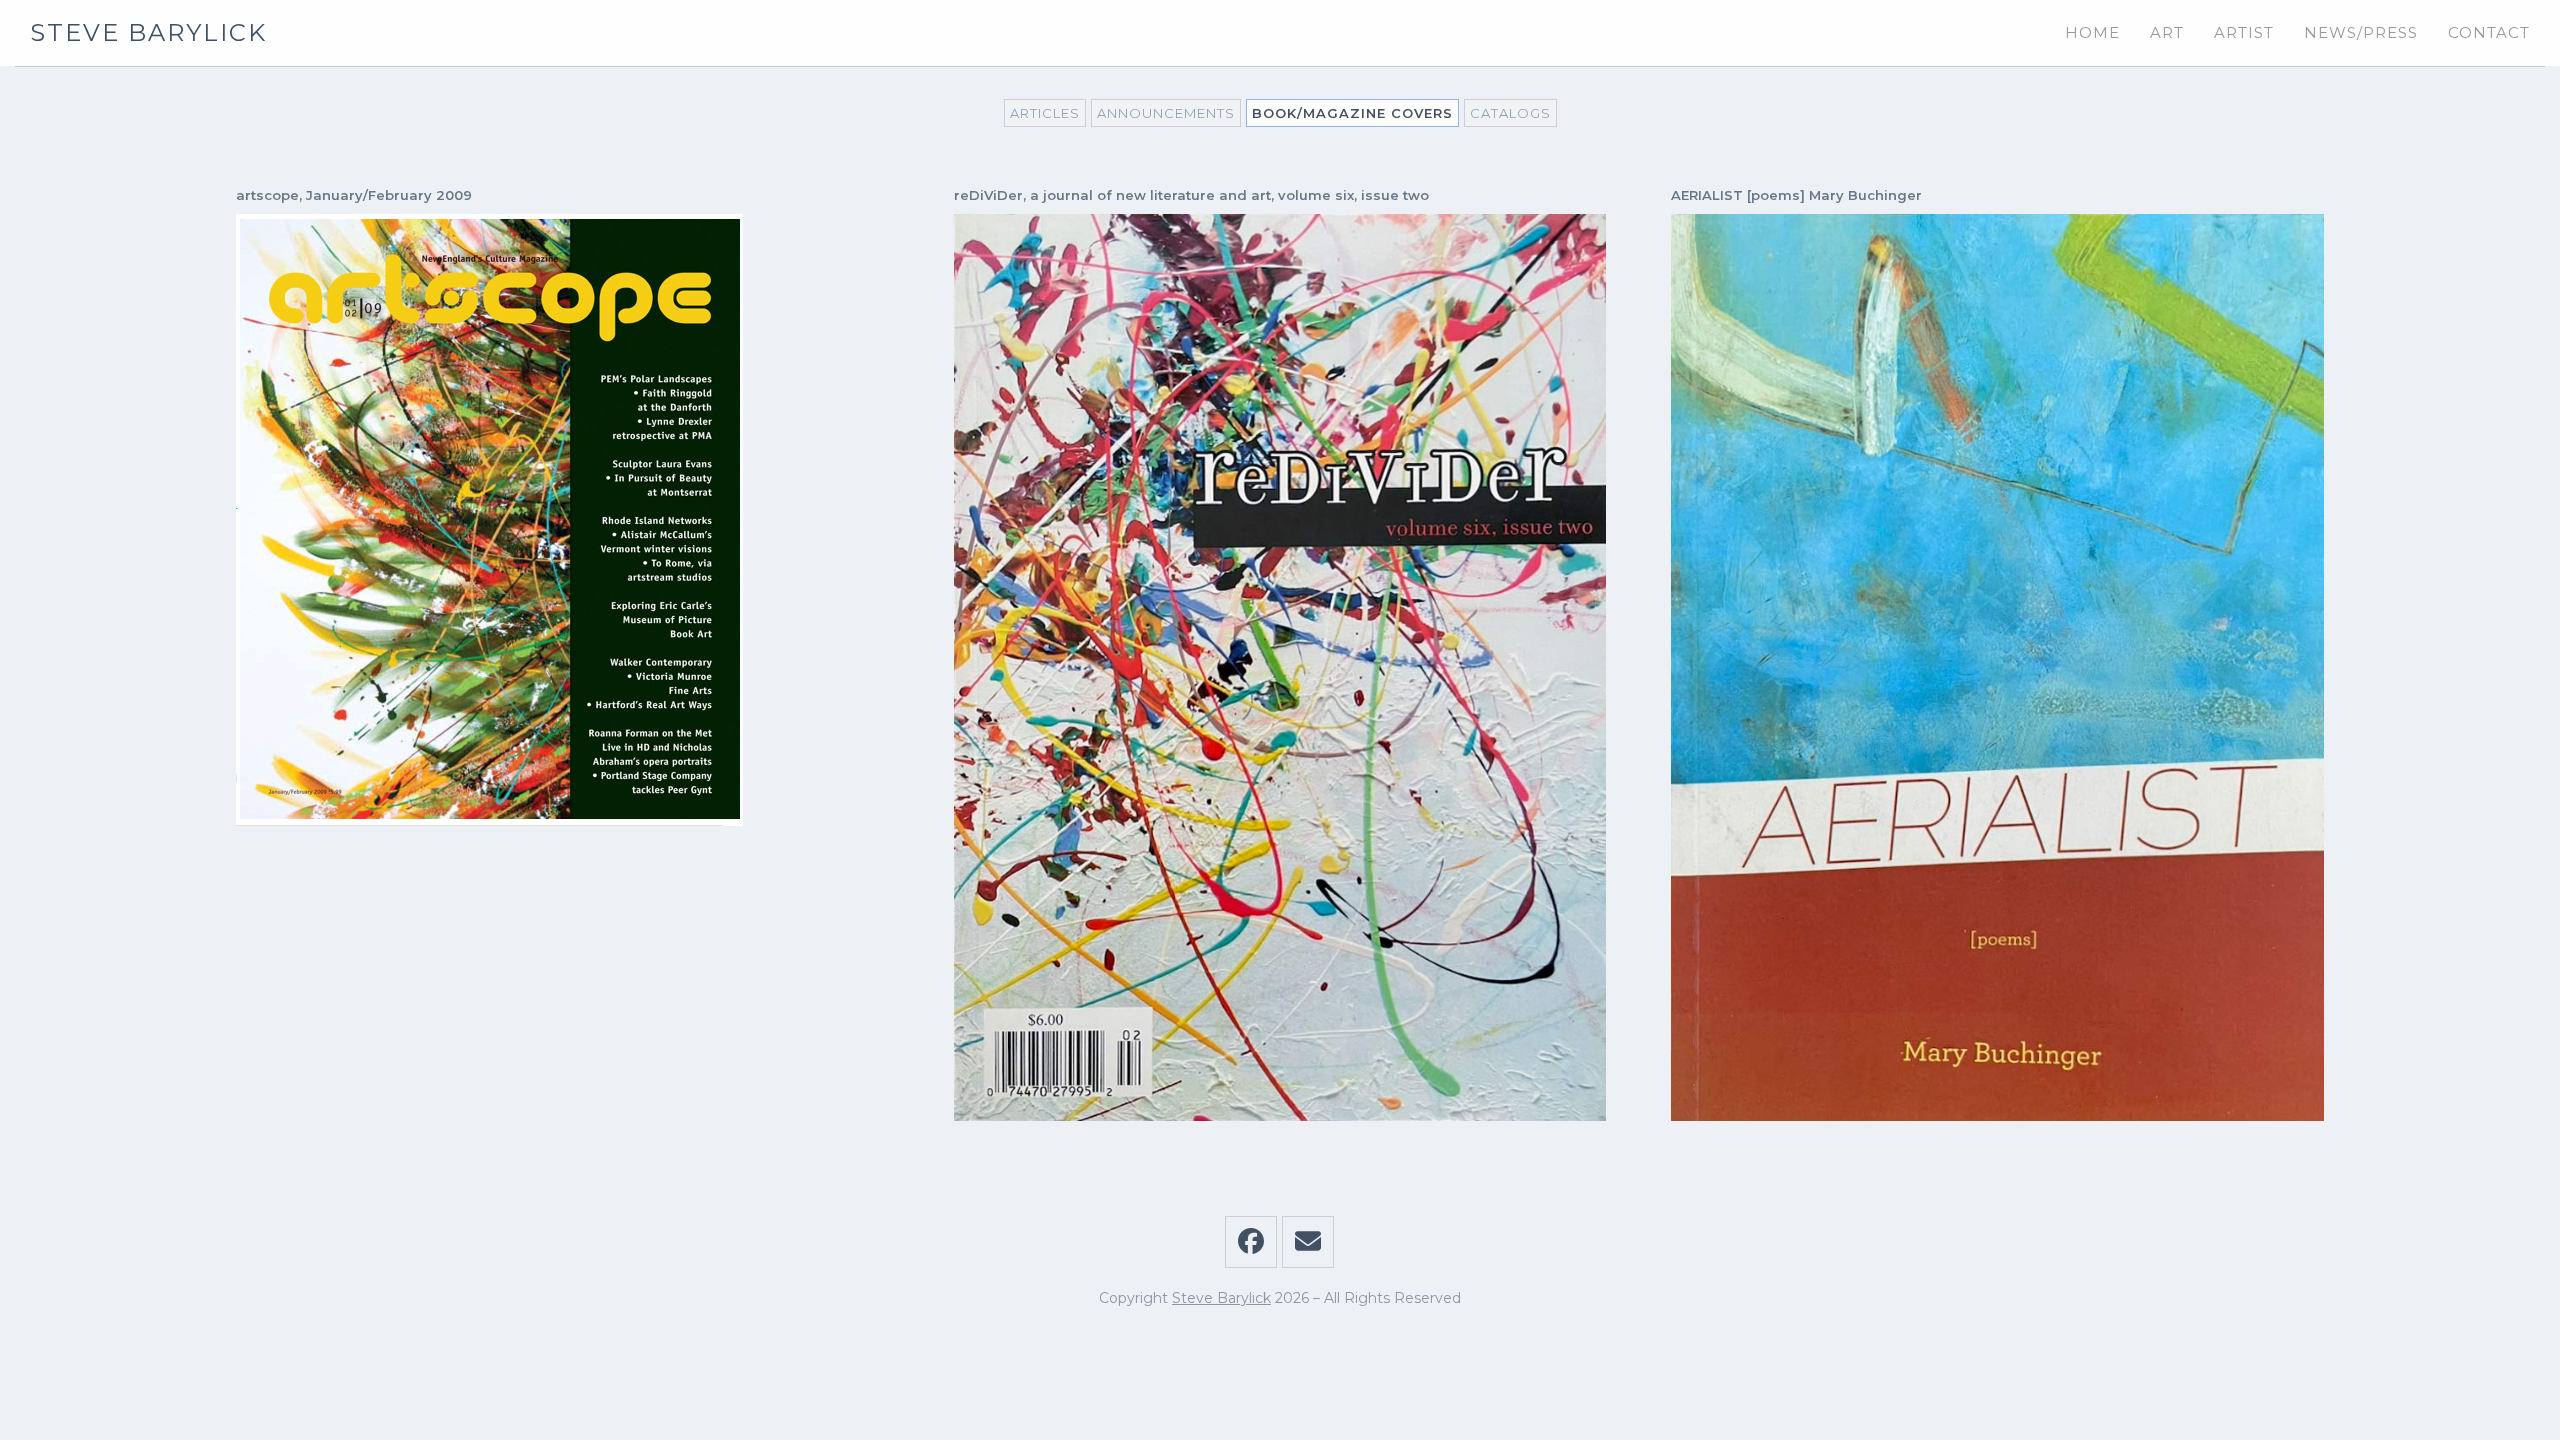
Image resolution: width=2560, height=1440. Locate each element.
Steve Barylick (148, 32)
